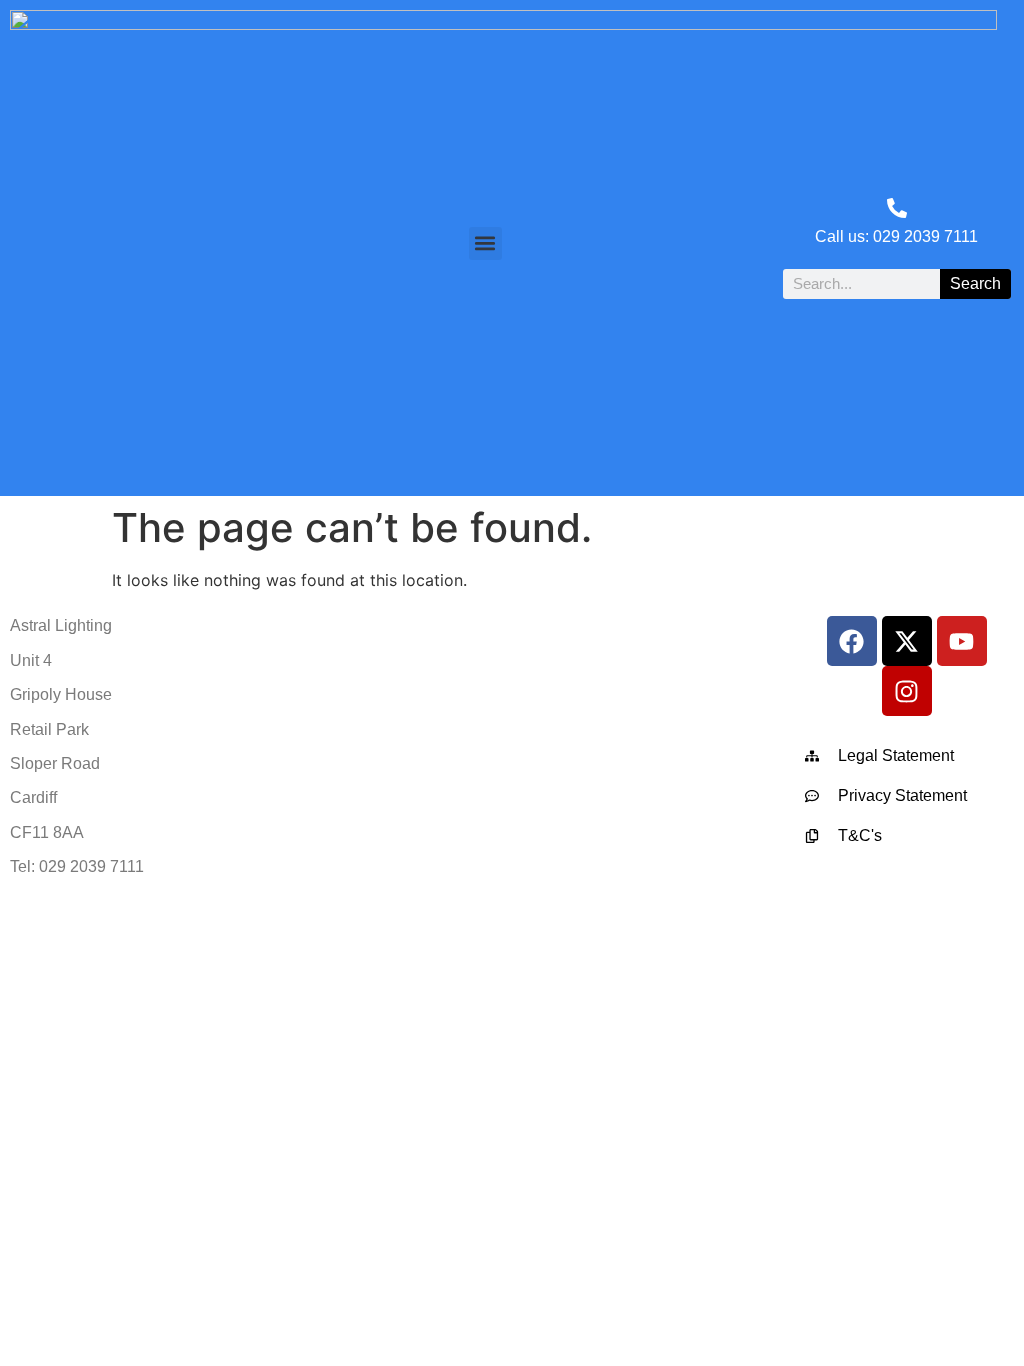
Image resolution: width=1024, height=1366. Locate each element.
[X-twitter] (907, 641)
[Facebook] (852, 641)
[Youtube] (962, 641)
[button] (485, 243)
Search (975, 283)
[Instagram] (907, 691)
